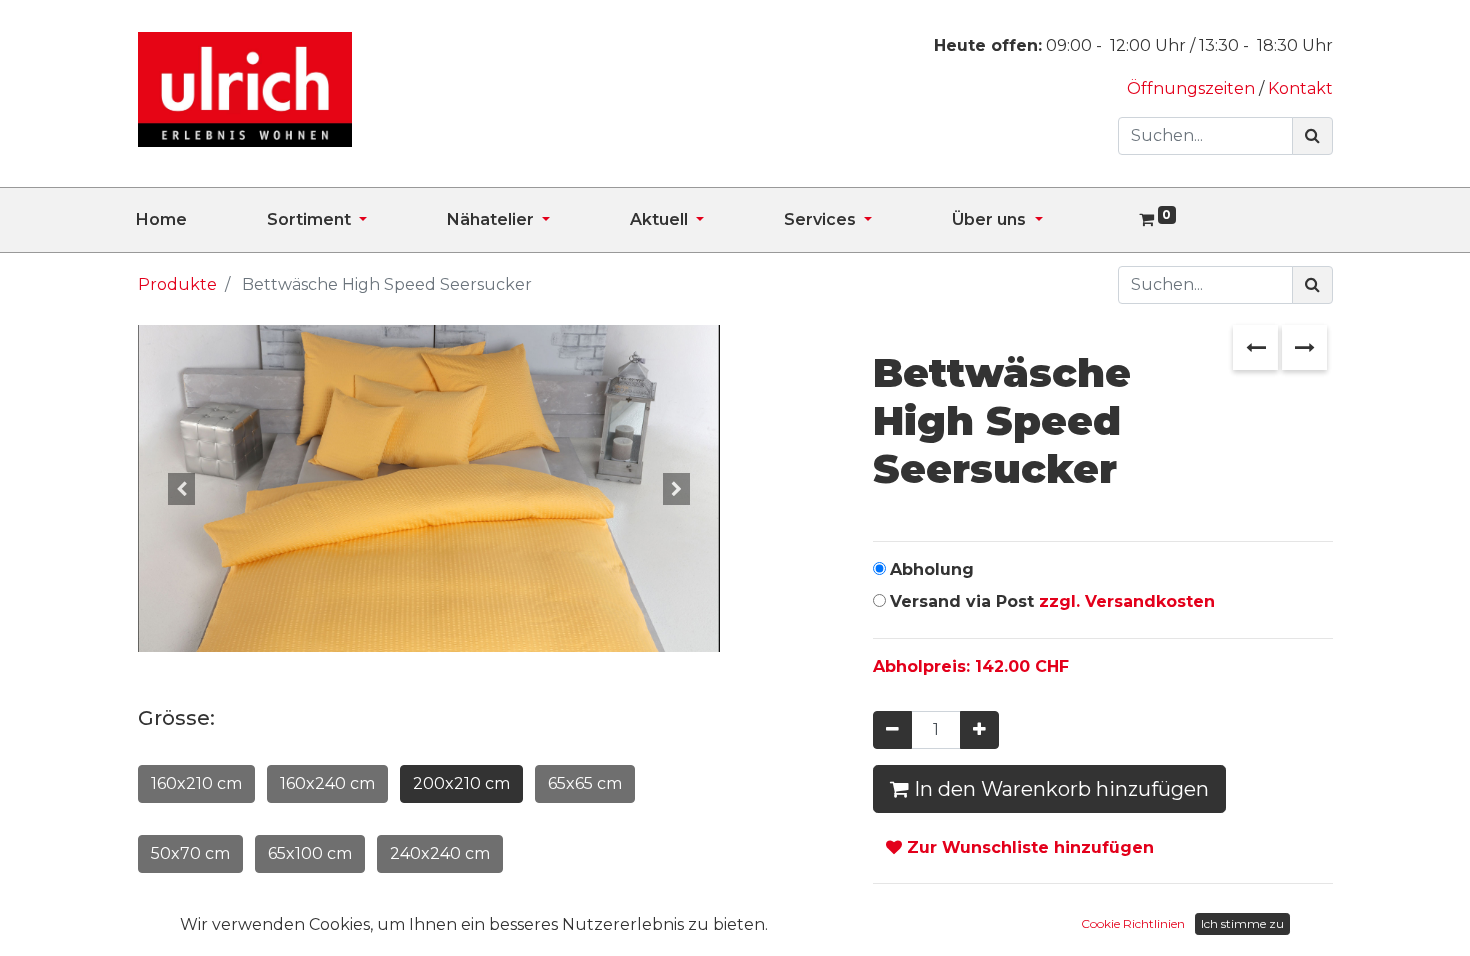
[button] (181, 488)
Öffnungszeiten (1193, 88)
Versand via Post (1052, 601)
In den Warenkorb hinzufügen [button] (1059, 789)
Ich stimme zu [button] (1242, 923)
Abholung (932, 569)
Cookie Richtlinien (1133, 923)
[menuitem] (201, 220)
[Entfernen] (892, 730)
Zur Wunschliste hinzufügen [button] (1028, 847)
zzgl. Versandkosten (1127, 601)
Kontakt (1300, 88)
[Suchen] (1312, 136)
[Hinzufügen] (979, 730)
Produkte (177, 284)
